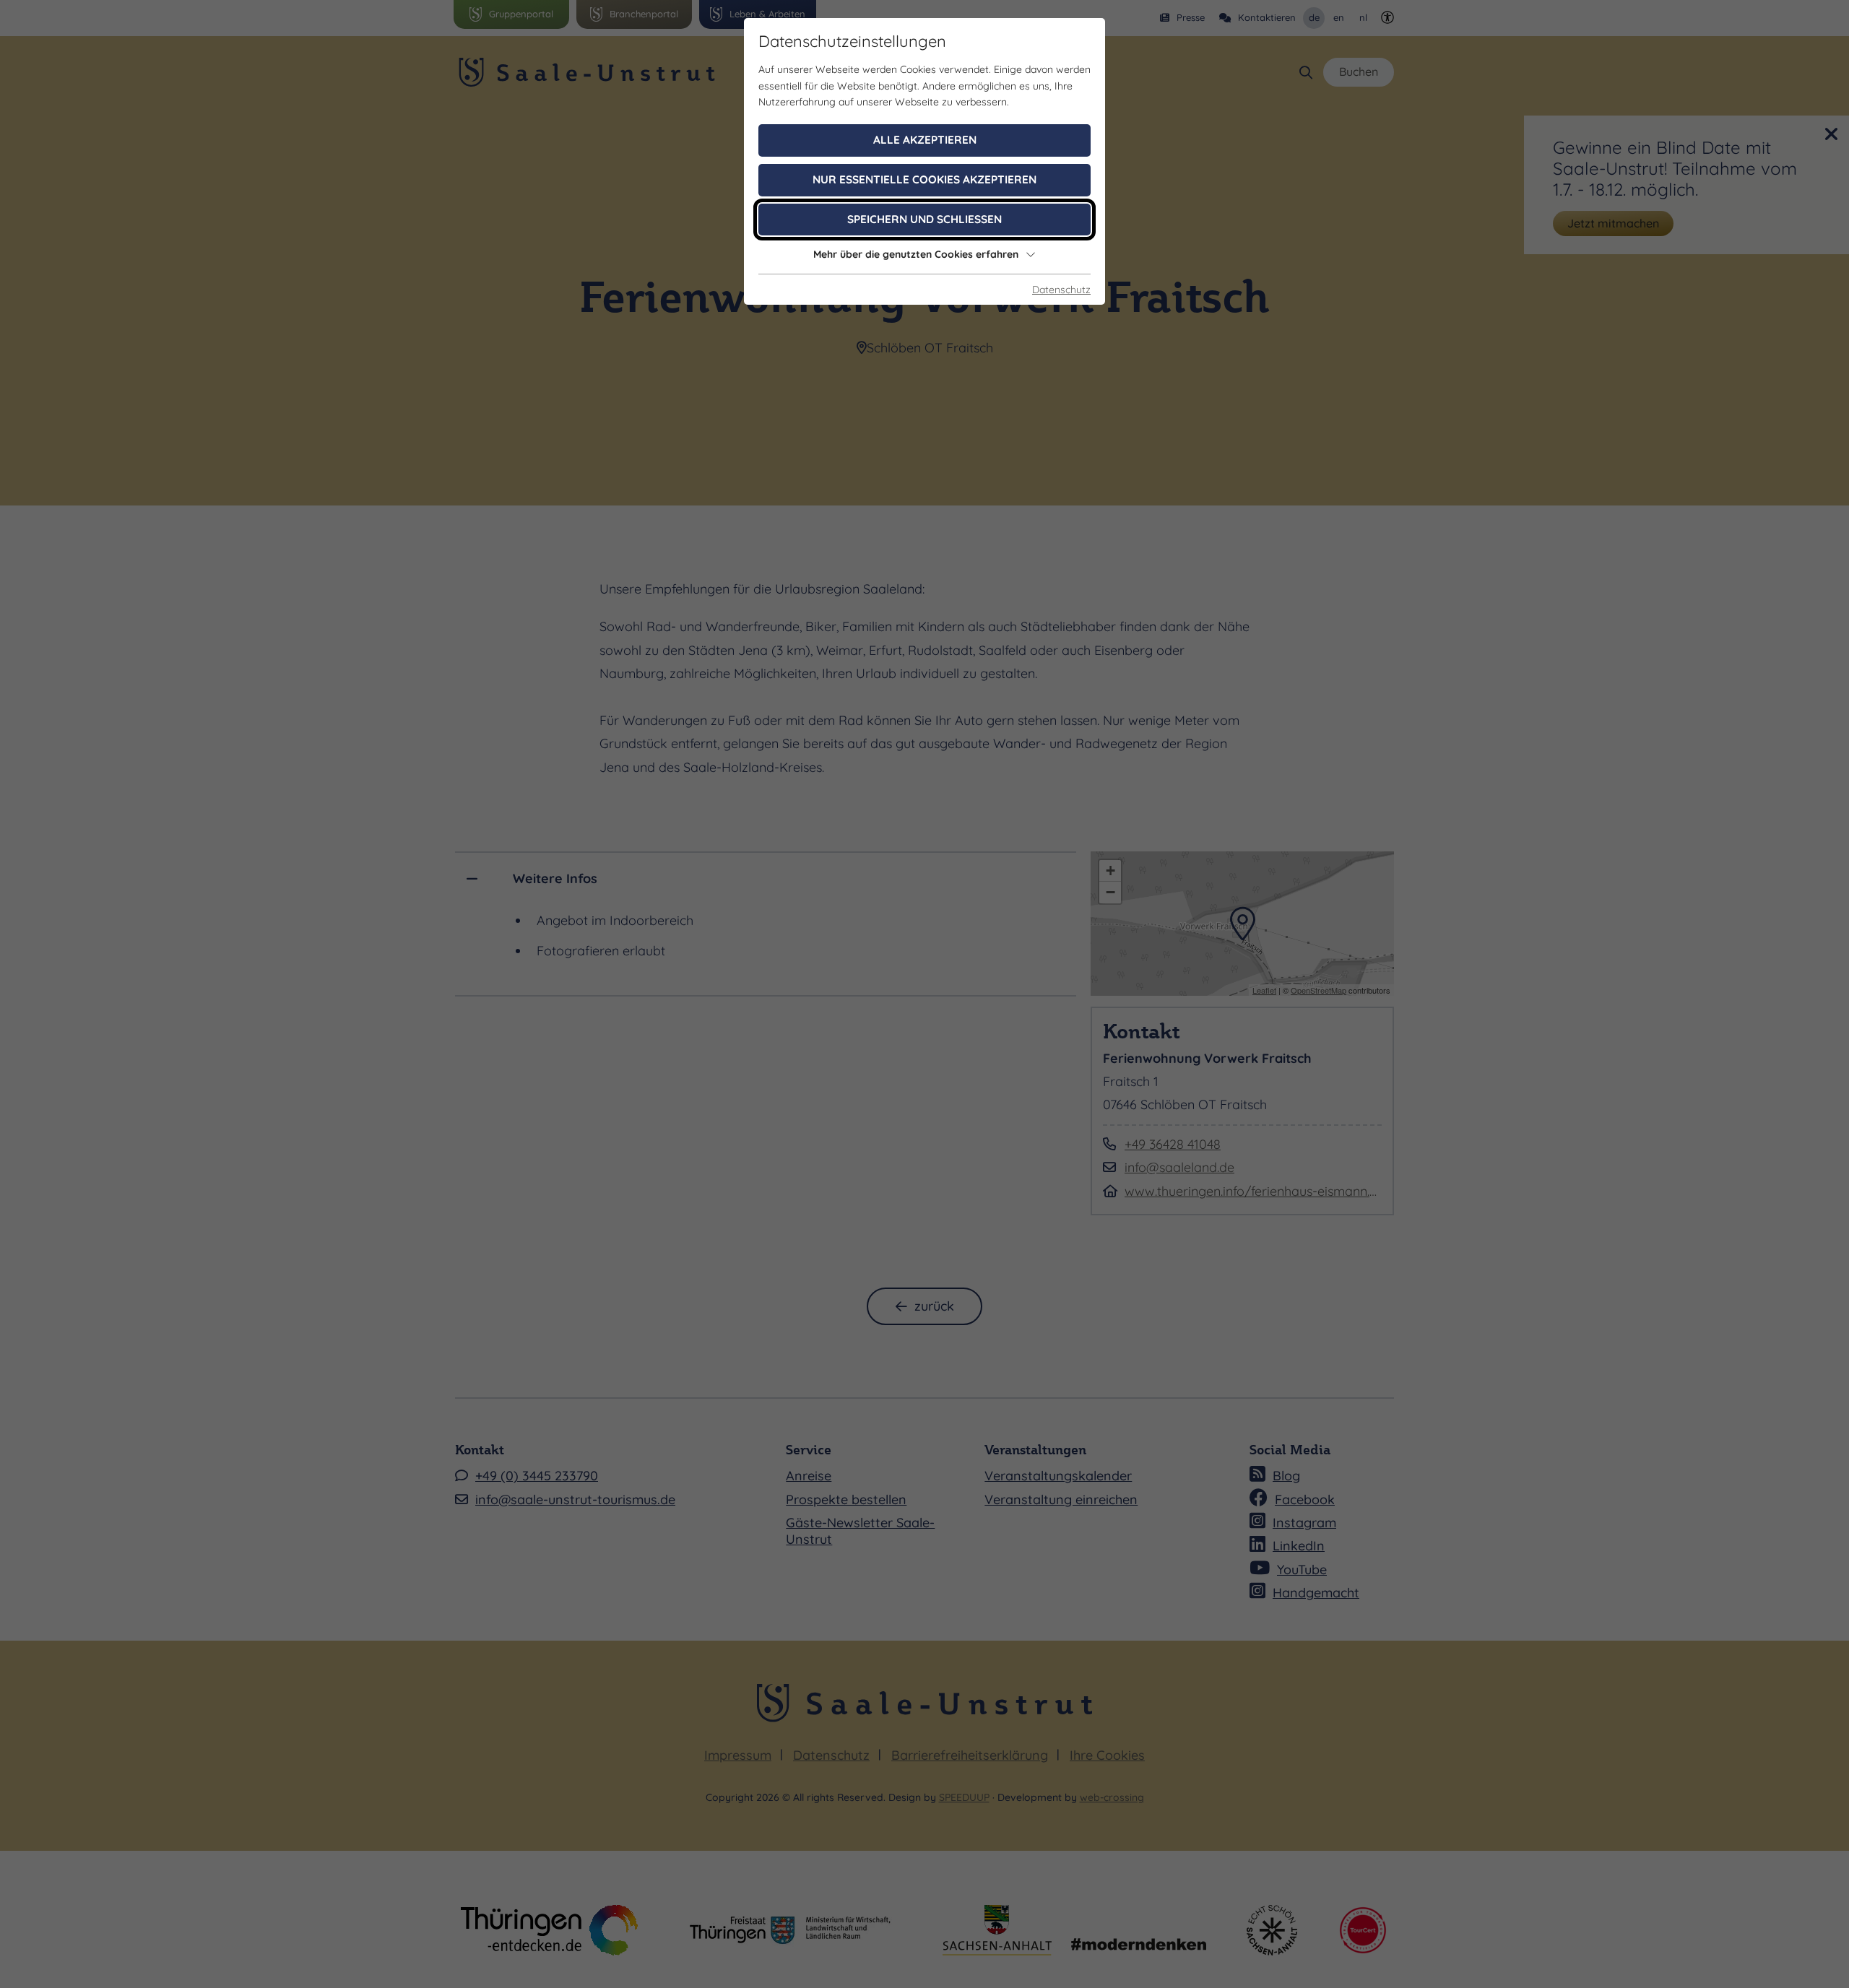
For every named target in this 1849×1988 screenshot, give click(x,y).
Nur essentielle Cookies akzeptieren (924, 179)
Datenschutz (1061, 290)
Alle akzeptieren (925, 140)
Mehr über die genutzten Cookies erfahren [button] (916, 254)
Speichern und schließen (924, 219)
